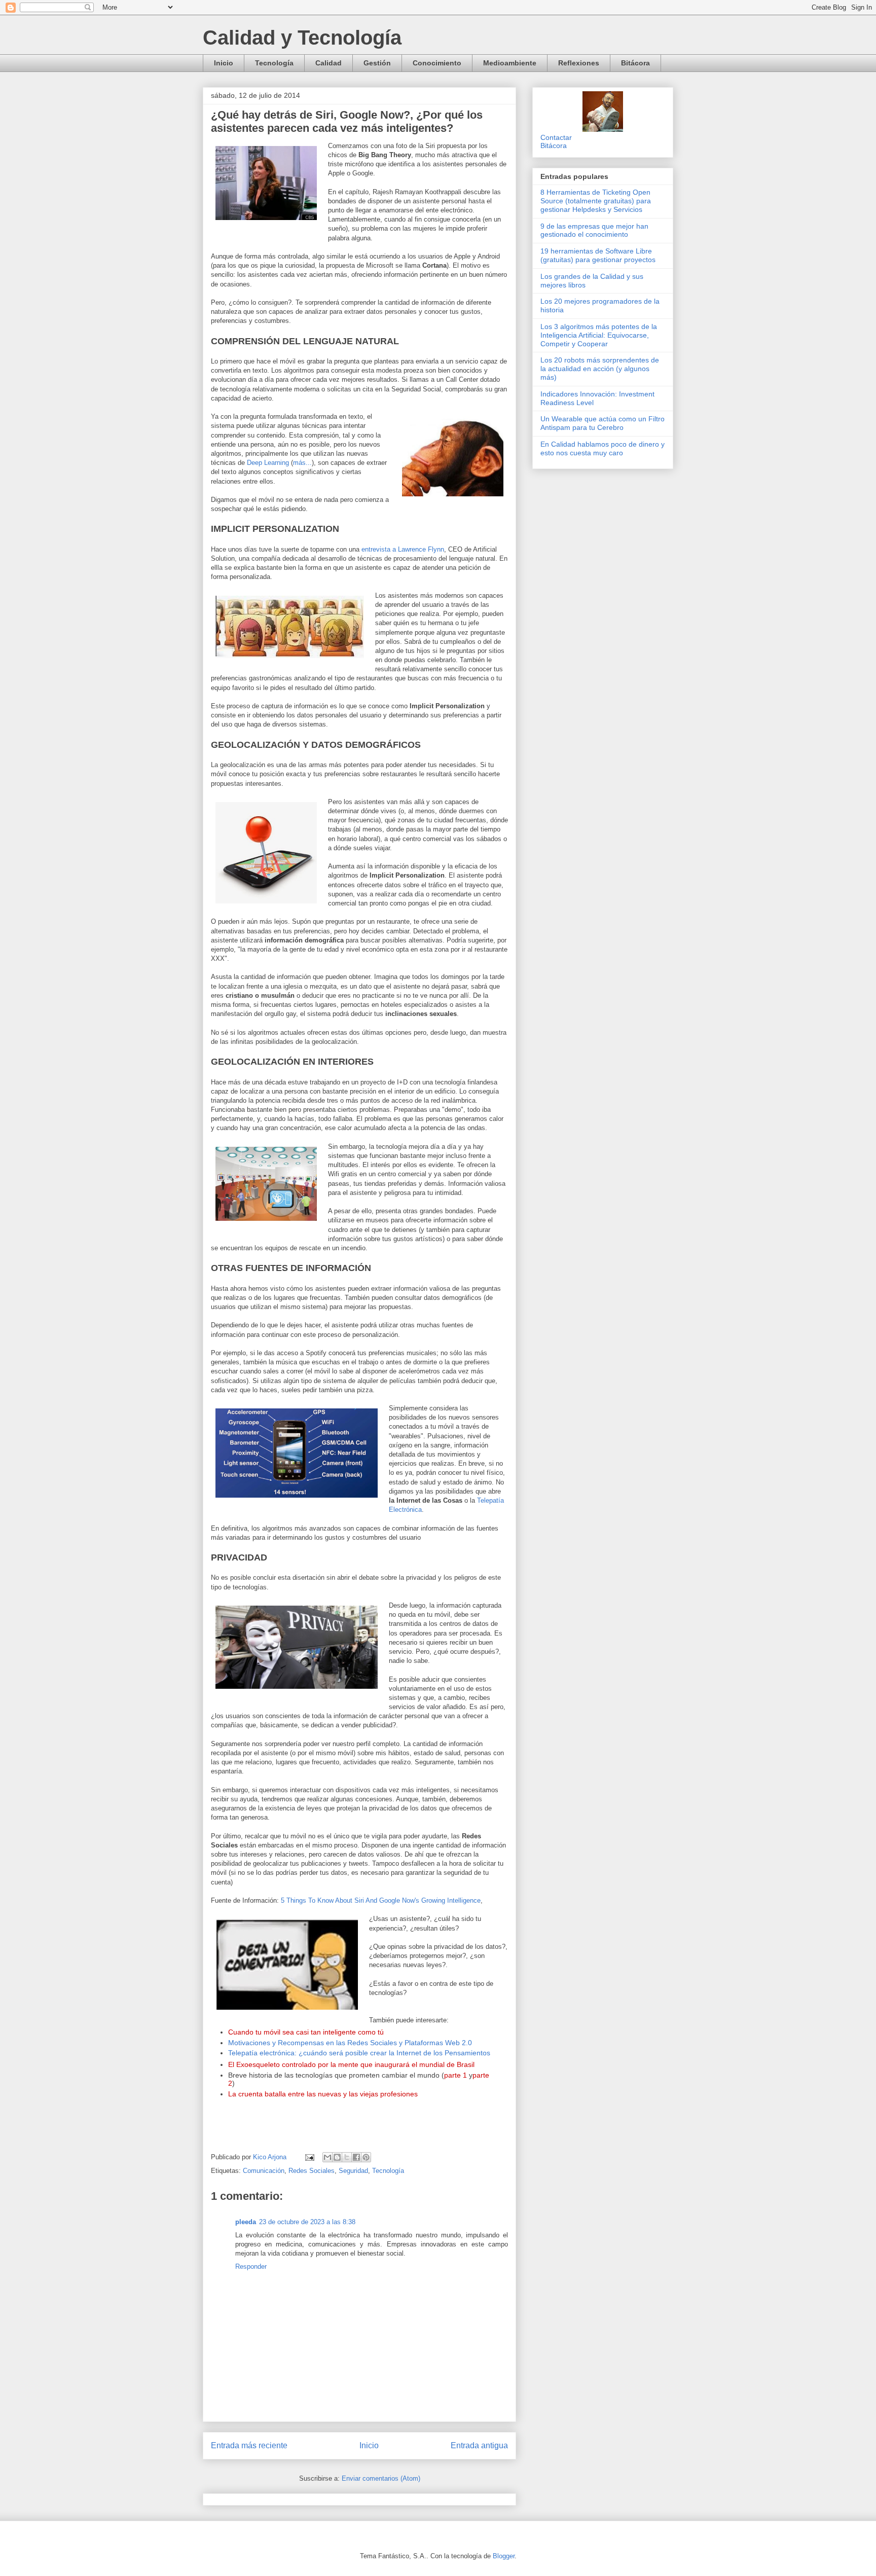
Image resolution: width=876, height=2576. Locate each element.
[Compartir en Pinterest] (366, 2157)
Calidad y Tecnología (302, 38)
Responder (251, 2266)
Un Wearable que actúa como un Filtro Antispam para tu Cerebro (603, 423)
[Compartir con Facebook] (356, 2157)
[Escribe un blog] (337, 2157)
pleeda (246, 2222)
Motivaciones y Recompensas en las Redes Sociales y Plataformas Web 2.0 (350, 2043)
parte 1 (455, 2075)
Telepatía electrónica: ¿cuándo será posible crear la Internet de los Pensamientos (359, 2053)
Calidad (328, 63)
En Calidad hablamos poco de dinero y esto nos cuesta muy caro (603, 448)
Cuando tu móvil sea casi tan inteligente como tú (306, 2032)
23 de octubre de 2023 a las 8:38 (307, 2222)
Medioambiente (510, 63)
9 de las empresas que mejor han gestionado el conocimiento (594, 230)
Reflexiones (579, 63)
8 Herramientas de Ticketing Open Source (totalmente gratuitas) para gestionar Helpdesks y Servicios (596, 201)
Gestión (377, 63)
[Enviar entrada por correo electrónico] (309, 2157)
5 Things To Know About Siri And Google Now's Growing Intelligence (381, 1900)
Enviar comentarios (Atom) (381, 2478)
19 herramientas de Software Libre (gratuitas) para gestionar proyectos (598, 255)
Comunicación (264, 2171)
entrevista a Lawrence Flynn (403, 549)
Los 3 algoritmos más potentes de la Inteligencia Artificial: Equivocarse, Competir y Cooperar (599, 335)
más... (302, 463)
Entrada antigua (479, 2445)
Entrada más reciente (249, 2445)
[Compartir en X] (347, 2157)
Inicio (224, 63)
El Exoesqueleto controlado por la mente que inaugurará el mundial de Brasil (351, 2065)
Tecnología (274, 63)
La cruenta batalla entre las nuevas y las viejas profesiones (323, 2094)
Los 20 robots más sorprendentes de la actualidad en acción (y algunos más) (600, 369)
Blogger (504, 2556)
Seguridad (353, 2171)
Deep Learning (268, 463)
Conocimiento (437, 63)
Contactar (556, 137)
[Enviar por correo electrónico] (327, 2157)
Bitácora (635, 63)
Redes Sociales (312, 2171)
